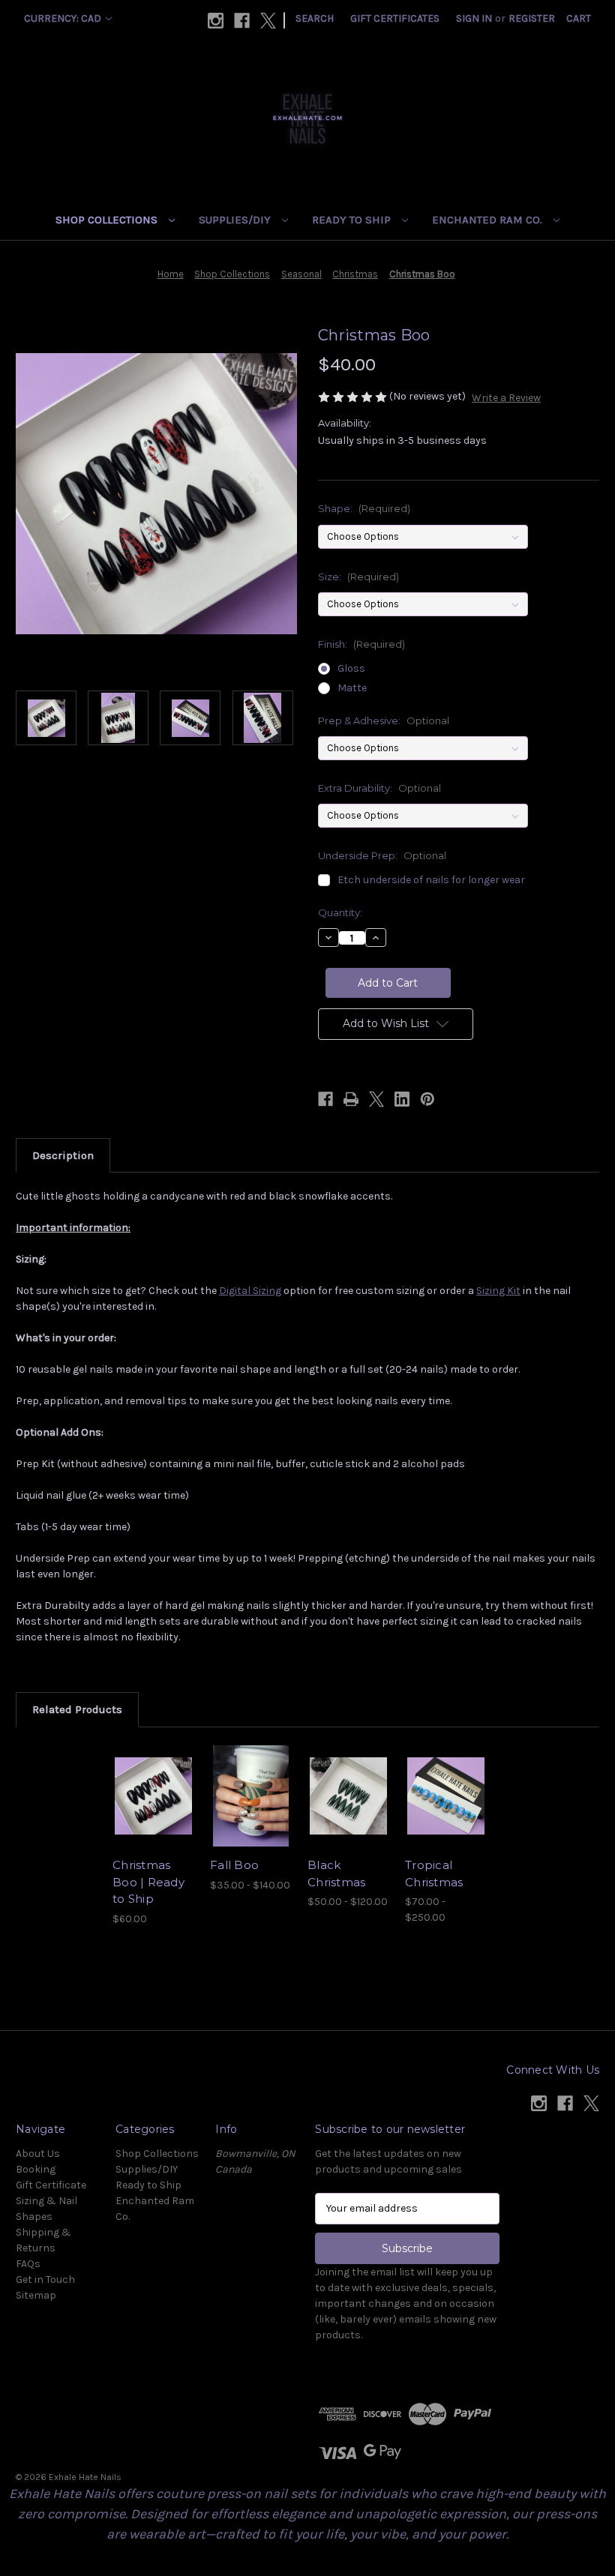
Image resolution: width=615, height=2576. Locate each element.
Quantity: (340, 912)
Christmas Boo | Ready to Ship (148, 1882)
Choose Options (154, 1814)
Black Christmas (336, 1874)
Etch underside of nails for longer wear (431, 880)
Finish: (361, 644)
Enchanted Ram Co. (489, 220)
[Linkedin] (402, 1099)
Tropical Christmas (434, 1874)
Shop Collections (108, 220)
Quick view (153, 1778)
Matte (352, 688)
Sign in (474, 18)
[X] (268, 21)
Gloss (351, 668)
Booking (36, 2169)
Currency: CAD (64, 18)
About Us (38, 2154)
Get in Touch (45, 2279)
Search (315, 18)
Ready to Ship (353, 220)
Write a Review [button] (506, 398)
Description (63, 1155)
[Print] (351, 1099)
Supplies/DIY (236, 220)
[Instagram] (216, 21)
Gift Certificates (395, 18)
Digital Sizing (250, 1291)
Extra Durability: (379, 788)
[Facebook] (242, 21)
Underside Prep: (382, 855)
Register (532, 18)
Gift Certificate (51, 2185)
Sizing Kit (498, 1291)
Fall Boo (234, 1865)
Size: (358, 577)
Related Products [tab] (77, 1709)
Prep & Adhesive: (384, 720)
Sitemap (36, 2295)
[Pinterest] (427, 1099)
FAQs (28, 2264)
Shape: (364, 508)
